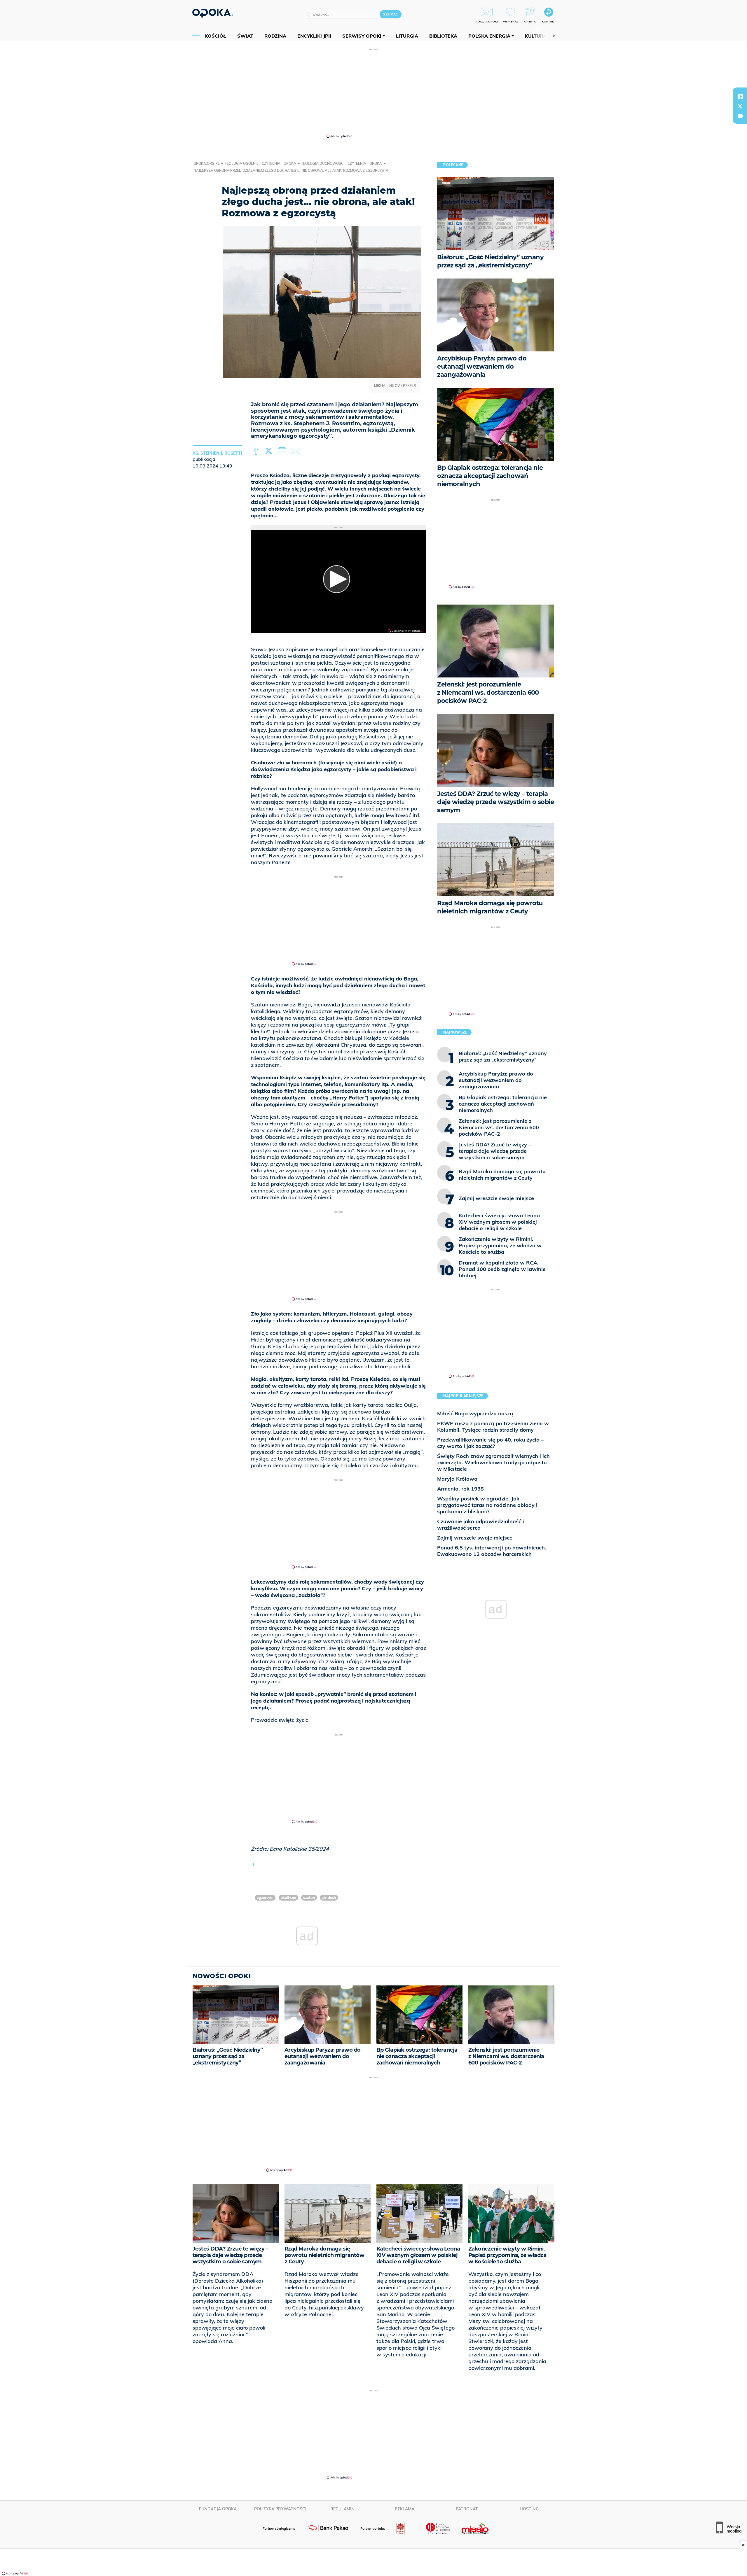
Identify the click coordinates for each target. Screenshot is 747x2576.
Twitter (270, 451)
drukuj (283, 451)
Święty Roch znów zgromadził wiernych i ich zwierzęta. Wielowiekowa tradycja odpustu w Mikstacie (493, 1462)
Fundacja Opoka (218, 2509)
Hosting (529, 2509)
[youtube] (740, 116)
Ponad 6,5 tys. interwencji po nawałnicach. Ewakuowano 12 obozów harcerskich (492, 1551)
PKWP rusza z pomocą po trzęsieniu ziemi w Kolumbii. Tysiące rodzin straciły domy (493, 1427)
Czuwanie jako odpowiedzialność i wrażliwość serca (481, 1525)
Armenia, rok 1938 (460, 1489)
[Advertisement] (373, 93)
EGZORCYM (265, 1898)
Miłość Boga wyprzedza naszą (475, 1413)
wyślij (296, 451)
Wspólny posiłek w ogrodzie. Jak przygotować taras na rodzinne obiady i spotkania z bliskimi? (487, 1505)
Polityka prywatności (280, 2509)
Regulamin (342, 2509)
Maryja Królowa (457, 1479)
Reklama (405, 2509)
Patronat (467, 2509)
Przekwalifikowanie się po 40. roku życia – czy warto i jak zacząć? (490, 1443)
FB (257, 451)
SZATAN (309, 1898)
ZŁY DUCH (329, 1898)
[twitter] (740, 106)
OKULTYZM (288, 1898)
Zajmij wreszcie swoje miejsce (475, 1538)
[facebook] (740, 96)
